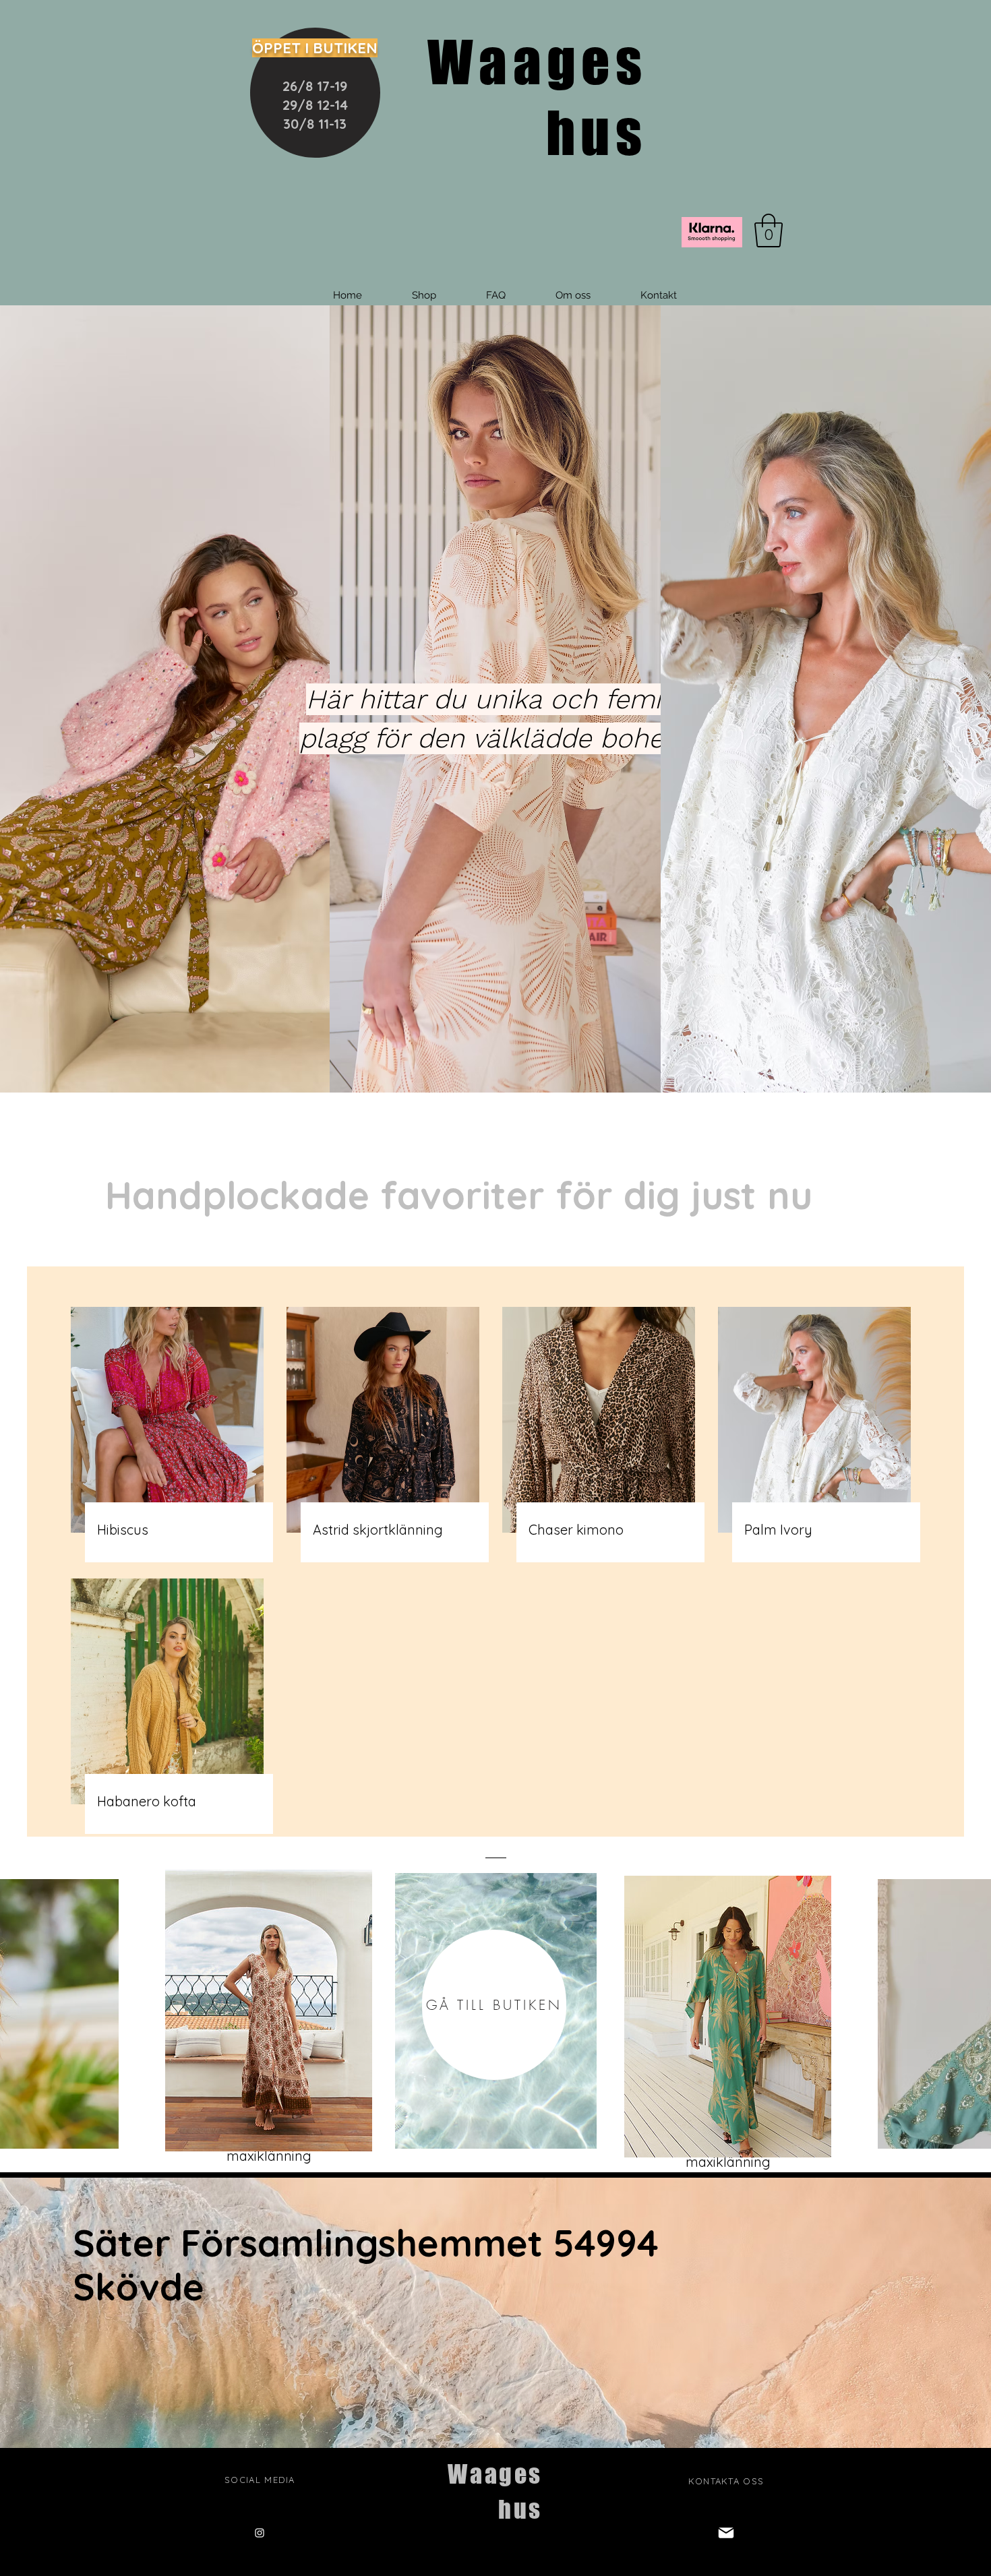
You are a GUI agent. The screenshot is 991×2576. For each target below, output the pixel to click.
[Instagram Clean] (260, 2533)
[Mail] (726, 2533)
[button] (769, 231)
